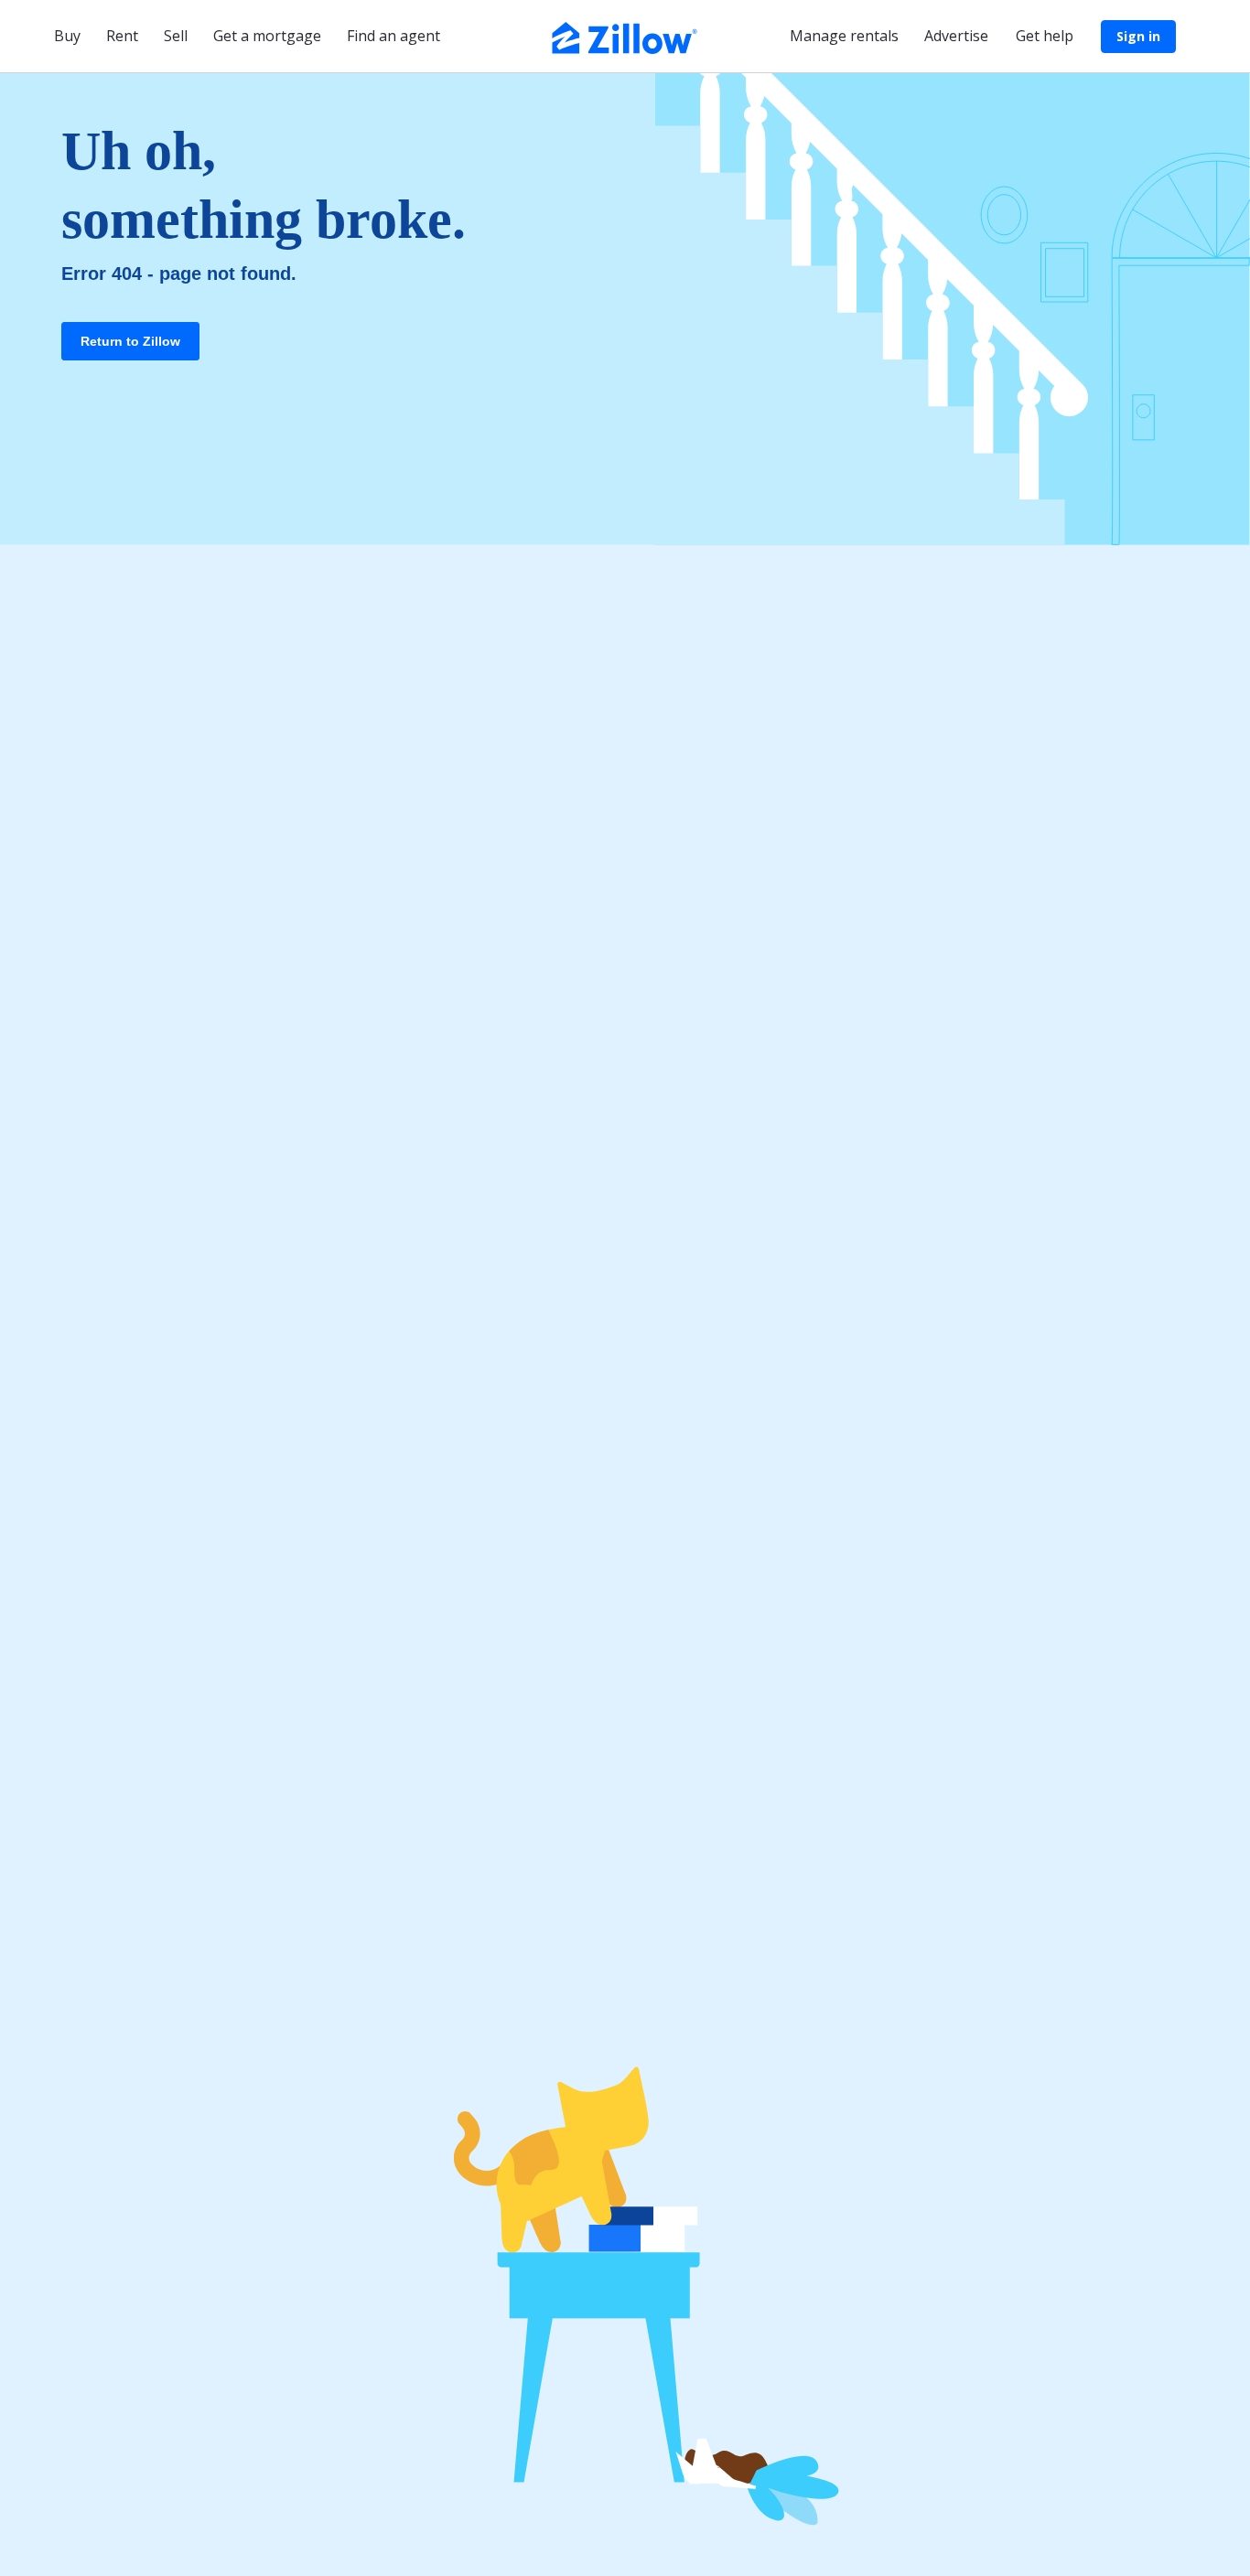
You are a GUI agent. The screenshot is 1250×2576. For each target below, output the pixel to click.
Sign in (1138, 36)
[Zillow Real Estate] (625, 36)
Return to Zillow (130, 341)
